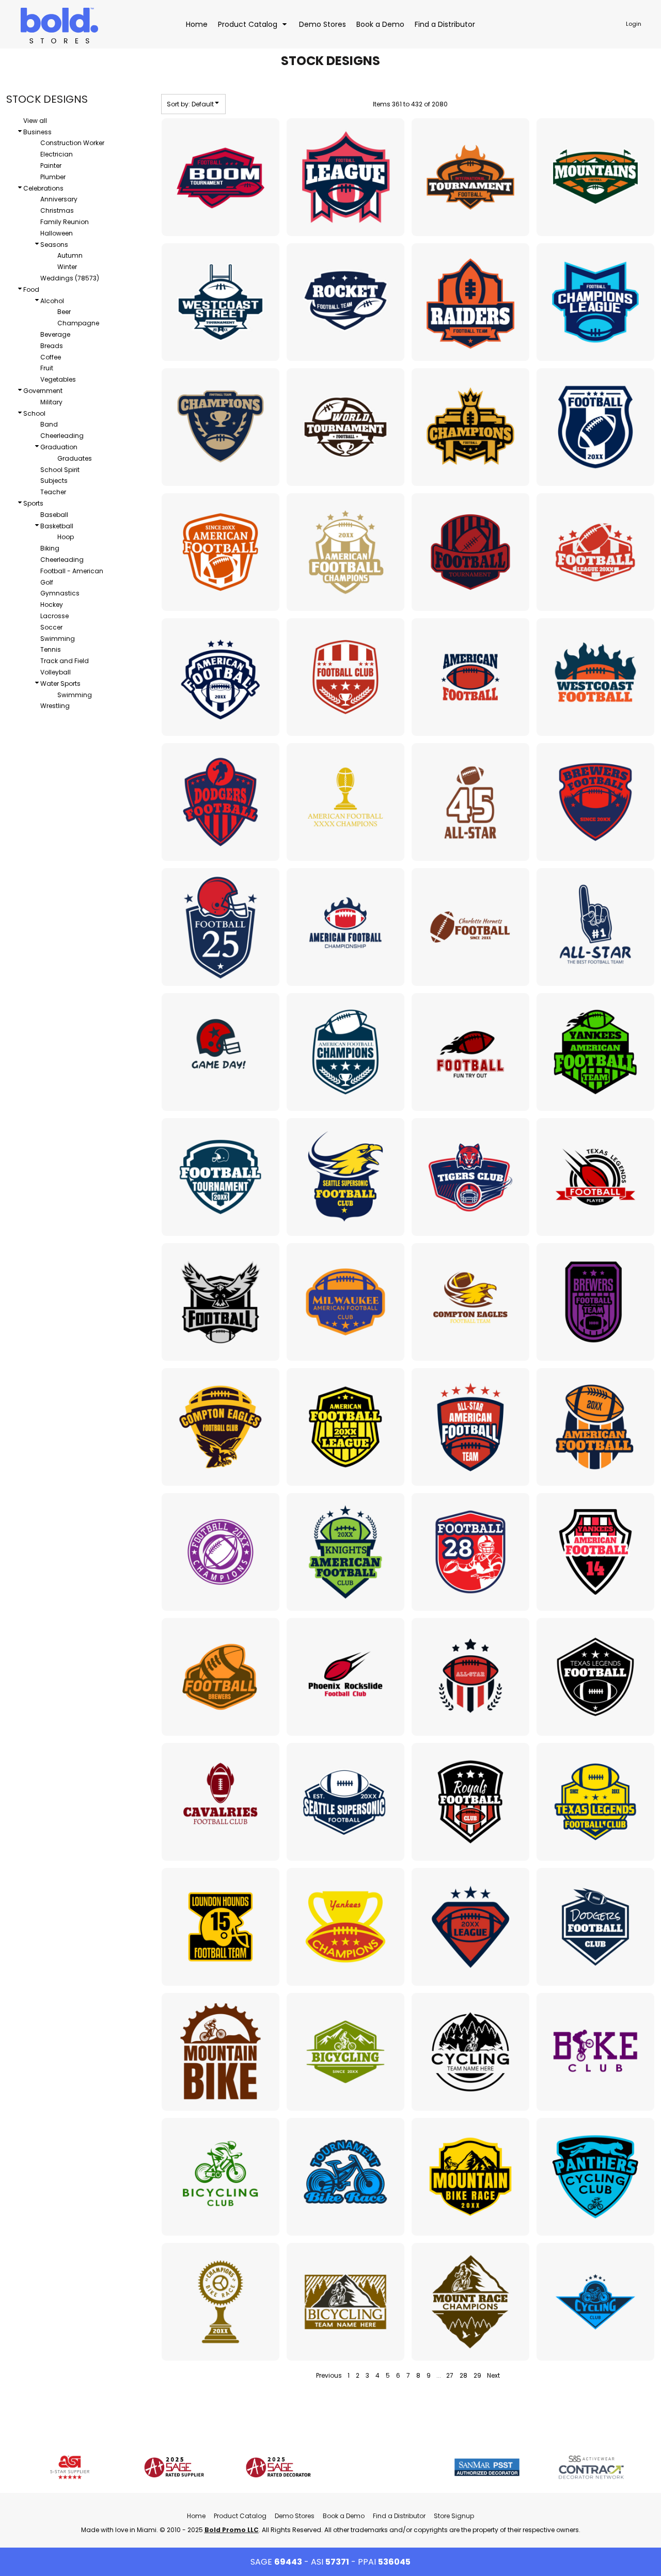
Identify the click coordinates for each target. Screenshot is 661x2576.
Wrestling (55, 706)
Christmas (57, 210)
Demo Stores (295, 2516)
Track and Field (65, 661)
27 (450, 2375)
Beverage (55, 334)
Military (51, 402)
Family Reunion (65, 222)
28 (463, 2375)
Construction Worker (72, 143)
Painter (51, 166)
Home (196, 2516)
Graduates (75, 458)
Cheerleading (62, 436)
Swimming (58, 639)
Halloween (57, 233)
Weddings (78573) (70, 278)
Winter (67, 267)
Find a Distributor (399, 2516)
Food (31, 289)
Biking (50, 548)
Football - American (72, 571)
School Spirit (60, 470)
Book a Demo (344, 2516)
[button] (253, 24)
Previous (329, 2375)
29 (477, 2375)
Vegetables (58, 379)
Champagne (78, 323)
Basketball (57, 526)
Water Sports (60, 684)
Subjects (54, 481)
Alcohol (52, 301)
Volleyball (56, 672)
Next (493, 2375)
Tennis (51, 649)
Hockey (52, 604)
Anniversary (59, 199)
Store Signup (454, 2516)
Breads (52, 346)
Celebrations (43, 188)
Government (43, 391)
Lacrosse (54, 616)
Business (37, 132)
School (34, 413)
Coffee (51, 357)
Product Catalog (240, 2516)
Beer (64, 312)
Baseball (54, 515)
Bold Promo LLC (232, 2530)
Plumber (53, 177)
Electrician (57, 154)
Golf (47, 582)
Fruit (47, 368)
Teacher (53, 492)
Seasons (54, 245)
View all (35, 121)
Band (49, 424)
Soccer (51, 627)
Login (634, 24)
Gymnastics (60, 593)
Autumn (70, 255)
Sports (33, 503)
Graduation (59, 447)
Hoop (66, 537)
